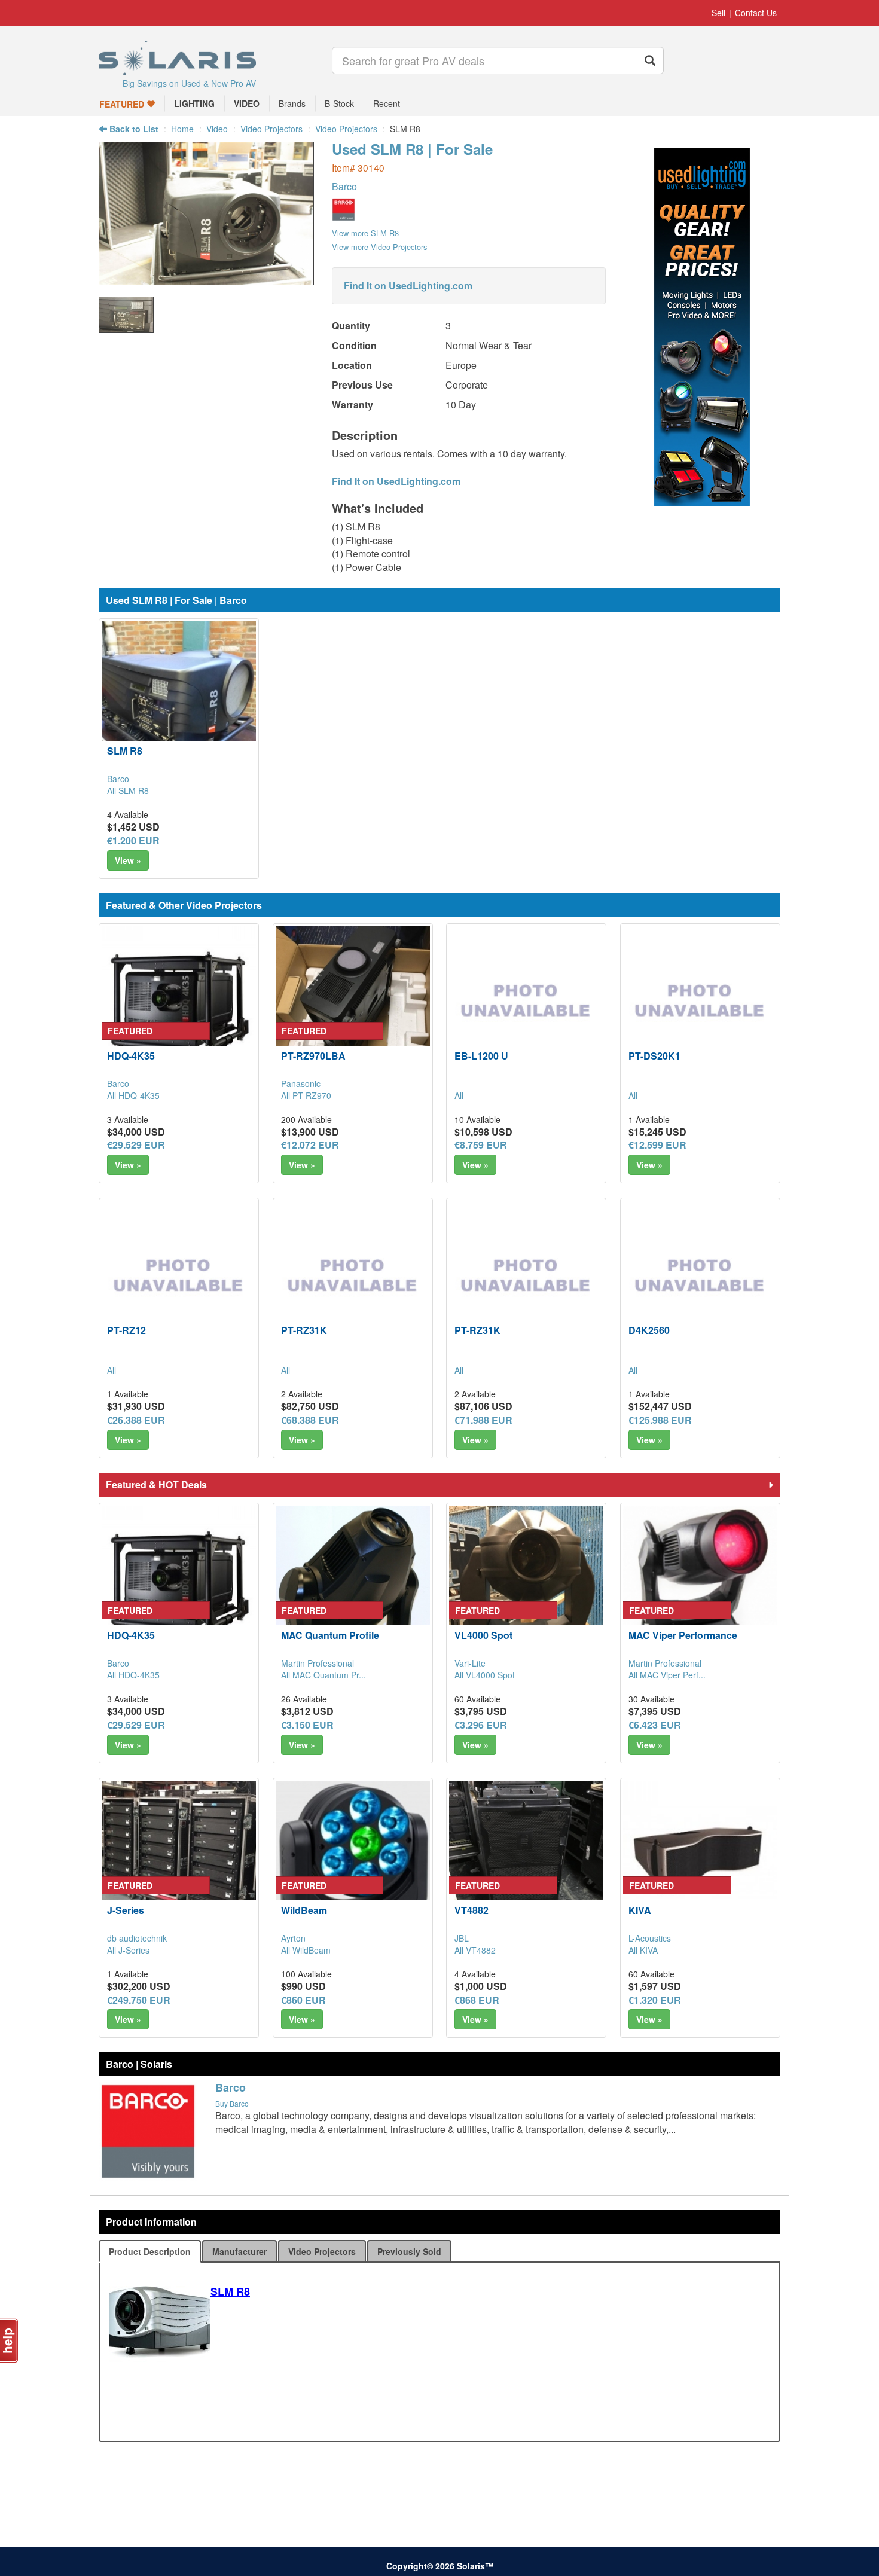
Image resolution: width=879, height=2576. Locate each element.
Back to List (133, 129)
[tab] (150, 2251)
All (459, 1095)
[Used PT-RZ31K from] (353, 1278)
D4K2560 (649, 1330)
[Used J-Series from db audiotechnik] (179, 1858)
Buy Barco (232, 2103)
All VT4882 (475, 1950)
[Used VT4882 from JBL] (526, 1858)
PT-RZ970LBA (313, 1056)
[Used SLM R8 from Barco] (206, 279)
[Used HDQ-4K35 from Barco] (179, 1003)
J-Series (126, 1910)
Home (182, 129)
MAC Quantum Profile (330, 1635)
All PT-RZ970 (306, 1095)
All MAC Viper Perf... (667, 1675)
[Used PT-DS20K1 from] (700, 1003)
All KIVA (643, 1950)
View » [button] (128, 860)
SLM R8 (125, 751)
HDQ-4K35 (131, 1056)
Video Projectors (271, 129)
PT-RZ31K (304, 1330)
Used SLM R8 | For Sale (412, 149)
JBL (462, 1938)
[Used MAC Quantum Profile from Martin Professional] (353, 1583)
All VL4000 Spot (485, 1675)
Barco (344, 186)
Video (217, 129)
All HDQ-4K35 (133, 1095)
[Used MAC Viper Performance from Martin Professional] (700, 1583)
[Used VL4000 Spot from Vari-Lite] (526, 1583)
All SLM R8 (128, 790)
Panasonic (301, 1083)
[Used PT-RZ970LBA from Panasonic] (353, 1003)
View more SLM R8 (365, 233)
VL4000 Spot (483, 1635)
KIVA (640, 1910)
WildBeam (304, 1910)
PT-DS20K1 (654, 1056)
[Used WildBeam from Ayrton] (353, 1858)
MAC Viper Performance (683, 1635)
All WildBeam (306, 1950)
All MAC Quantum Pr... (323, 1675)
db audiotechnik (137, 1938)
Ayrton (293, 1938)
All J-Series (128, 1950)
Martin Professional (318, 1663)
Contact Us (756, 13)
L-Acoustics (650, 1938)
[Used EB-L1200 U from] (526, 1003)
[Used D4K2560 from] (700, 1278)
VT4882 (471, 1910)
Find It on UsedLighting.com (408, 286)
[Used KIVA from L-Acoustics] (700, 1858)
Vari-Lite (470, 1663)
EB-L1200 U (481, 1056)
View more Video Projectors (379, 247)
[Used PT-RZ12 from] (179, 1278)
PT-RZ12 (126, 1330)
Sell (718, 13)
